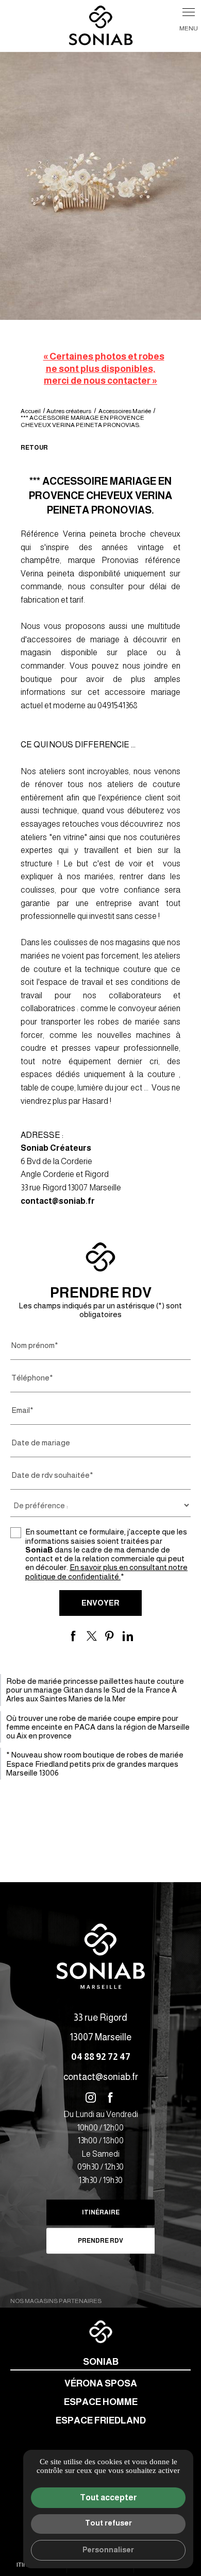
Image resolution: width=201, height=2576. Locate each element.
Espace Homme (101, 2402)
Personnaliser (108, 2550)
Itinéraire (101, 2212)
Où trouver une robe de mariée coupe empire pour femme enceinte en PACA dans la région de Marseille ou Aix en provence (98, 1727)
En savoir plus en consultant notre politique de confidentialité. (106, 1572)
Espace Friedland (101, 2420)
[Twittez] (92, 1636)
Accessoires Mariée (125, 411)
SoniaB (101, 2362)
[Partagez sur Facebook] (74, 1636)
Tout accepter (108, 2497)
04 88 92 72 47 (101, 2057)
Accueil (31, 411)
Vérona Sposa (101, 2383)
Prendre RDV (100, 2241)
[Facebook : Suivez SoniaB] (110, 2097)
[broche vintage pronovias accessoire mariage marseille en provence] (100, 186)
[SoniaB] (101, 26)
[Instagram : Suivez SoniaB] (91, 2097)
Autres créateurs (69, 411)
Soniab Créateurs (56, 1148)
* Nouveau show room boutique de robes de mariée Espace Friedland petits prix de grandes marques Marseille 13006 (95, 1764)
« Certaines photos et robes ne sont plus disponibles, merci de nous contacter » (104, 369)
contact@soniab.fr (58, 1201)
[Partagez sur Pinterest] (110, 1636)
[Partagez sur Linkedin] (128, 1636)
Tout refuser (108, 2523)
